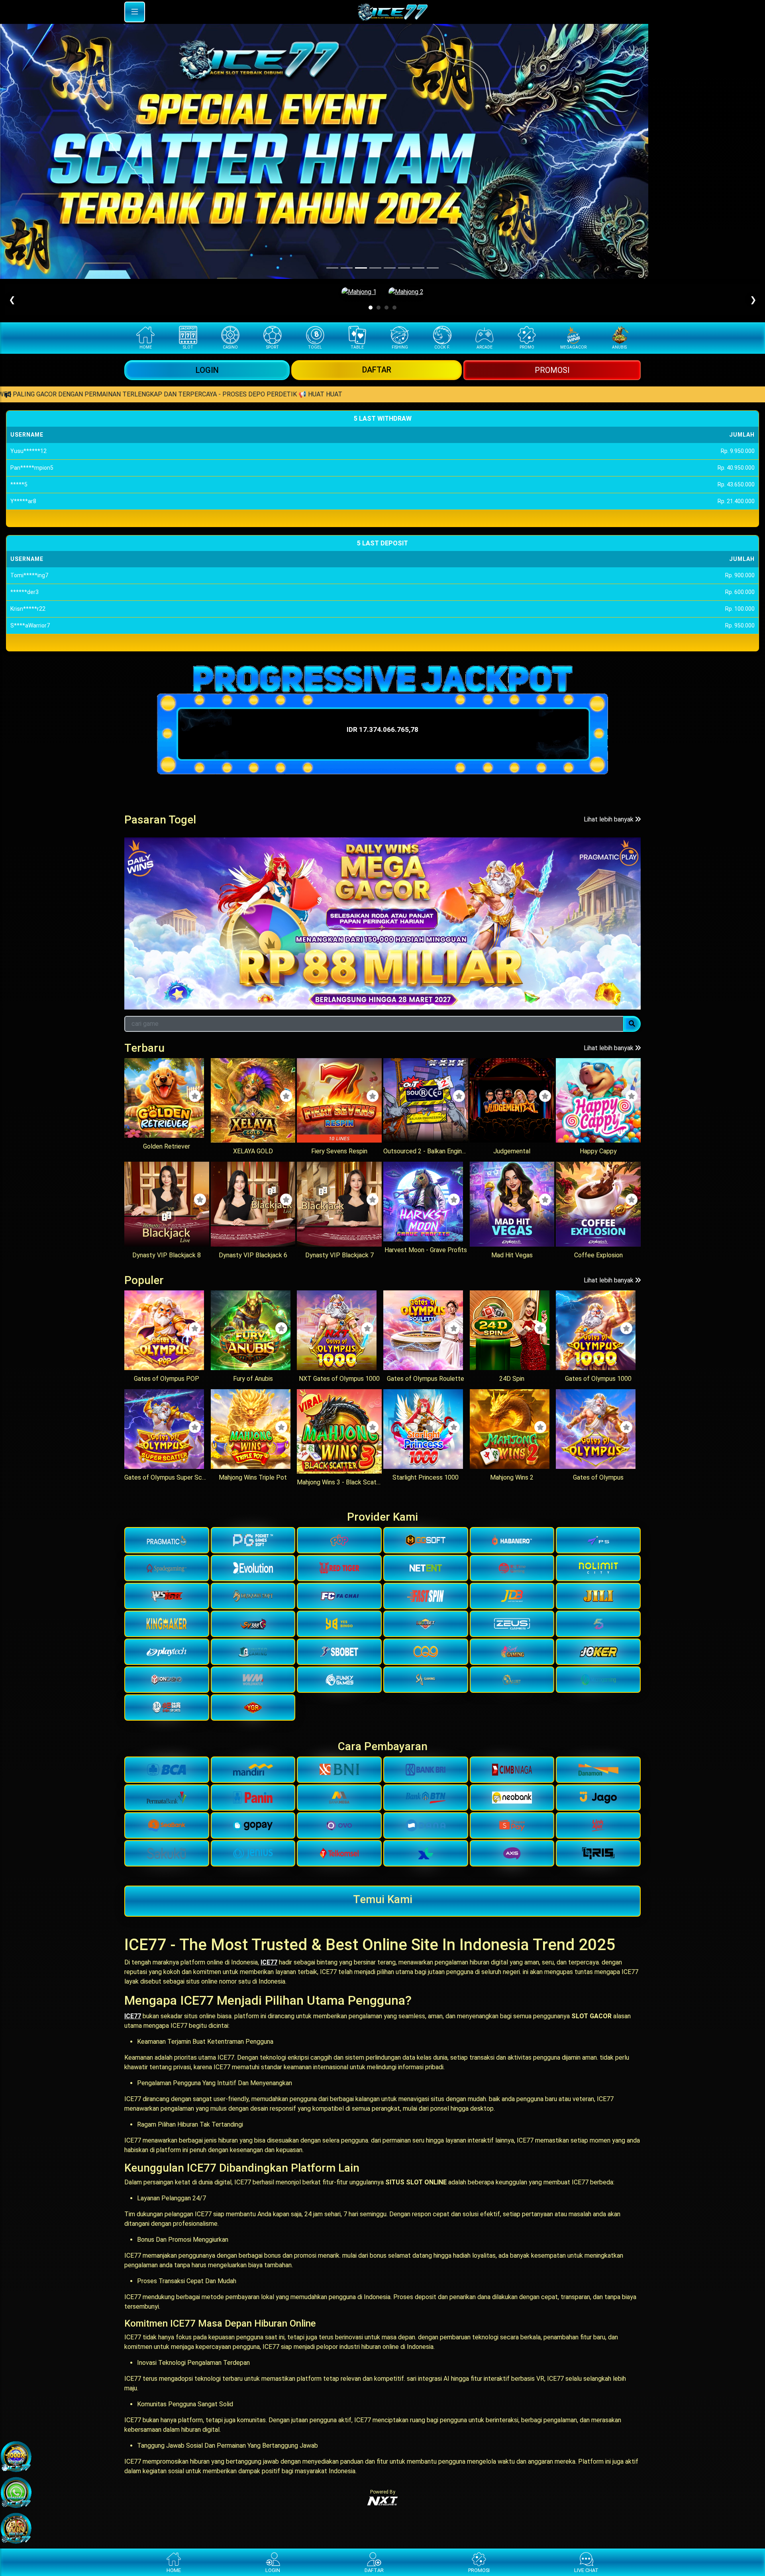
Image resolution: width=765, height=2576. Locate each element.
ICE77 (269, 1962)
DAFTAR (377, 370)
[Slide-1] (347, 268)
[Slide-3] (375, 268)
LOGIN (207, 370)
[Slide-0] (332, 268)
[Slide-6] (418, 268)
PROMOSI (552, 370)
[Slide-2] (361, 268)
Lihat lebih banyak (609, 819)
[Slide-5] (404, 268)
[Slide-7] (433, 268)
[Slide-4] (390, 268)
